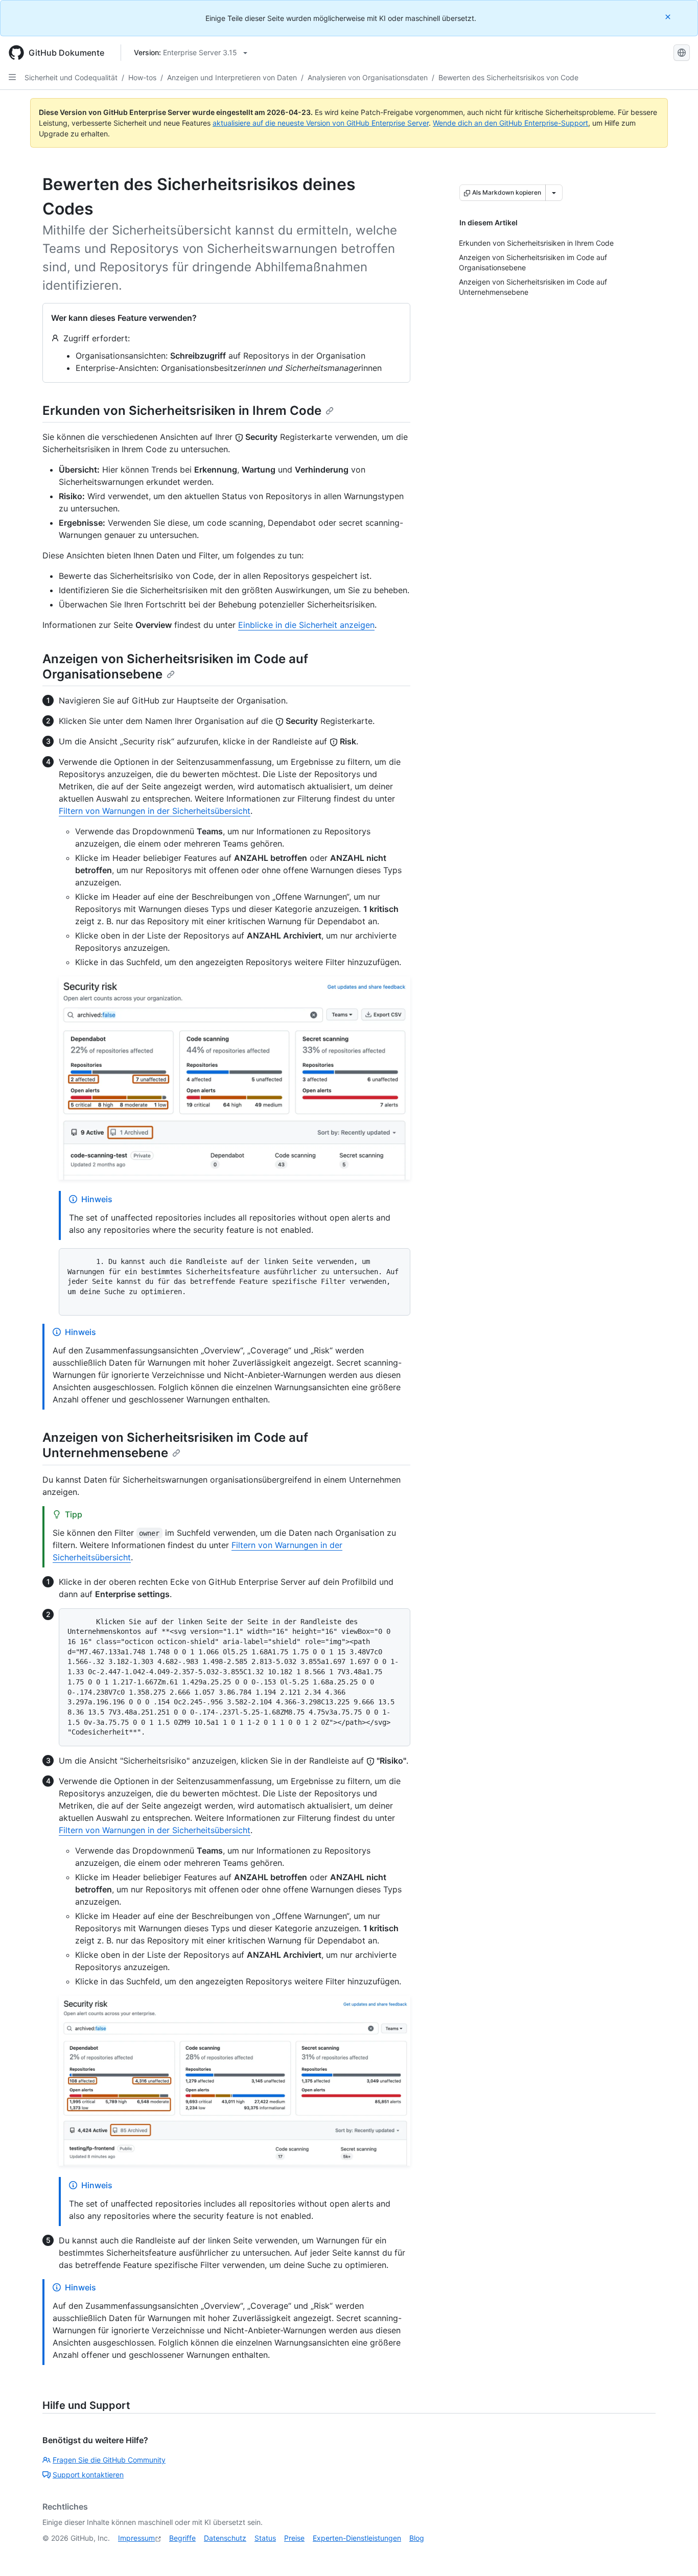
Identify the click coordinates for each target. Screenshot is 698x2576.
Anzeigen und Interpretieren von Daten (232, 77)
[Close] (669, 17)
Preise (294, 2538)
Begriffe (182, 2538)
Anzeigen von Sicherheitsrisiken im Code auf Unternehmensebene (175, 1445)
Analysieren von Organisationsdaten (368, 77)
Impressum (136, 2538)
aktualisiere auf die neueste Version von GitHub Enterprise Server (321, 123)
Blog (417, 2538)
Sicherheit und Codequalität (71, 77)
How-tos (142, 77)
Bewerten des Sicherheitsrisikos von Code (508, 77)
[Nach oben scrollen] (676, 2554)
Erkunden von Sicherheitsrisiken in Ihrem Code (182, 411)
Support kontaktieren (88, 2475)
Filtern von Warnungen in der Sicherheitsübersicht (155, 811)
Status (265, 2538)
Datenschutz (225, 2538)
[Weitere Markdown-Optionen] (554, 193)
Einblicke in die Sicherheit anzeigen (306, 625)
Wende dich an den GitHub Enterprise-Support (510, 123)
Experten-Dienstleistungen (357, 2538)
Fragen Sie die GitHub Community (109, 2460)
